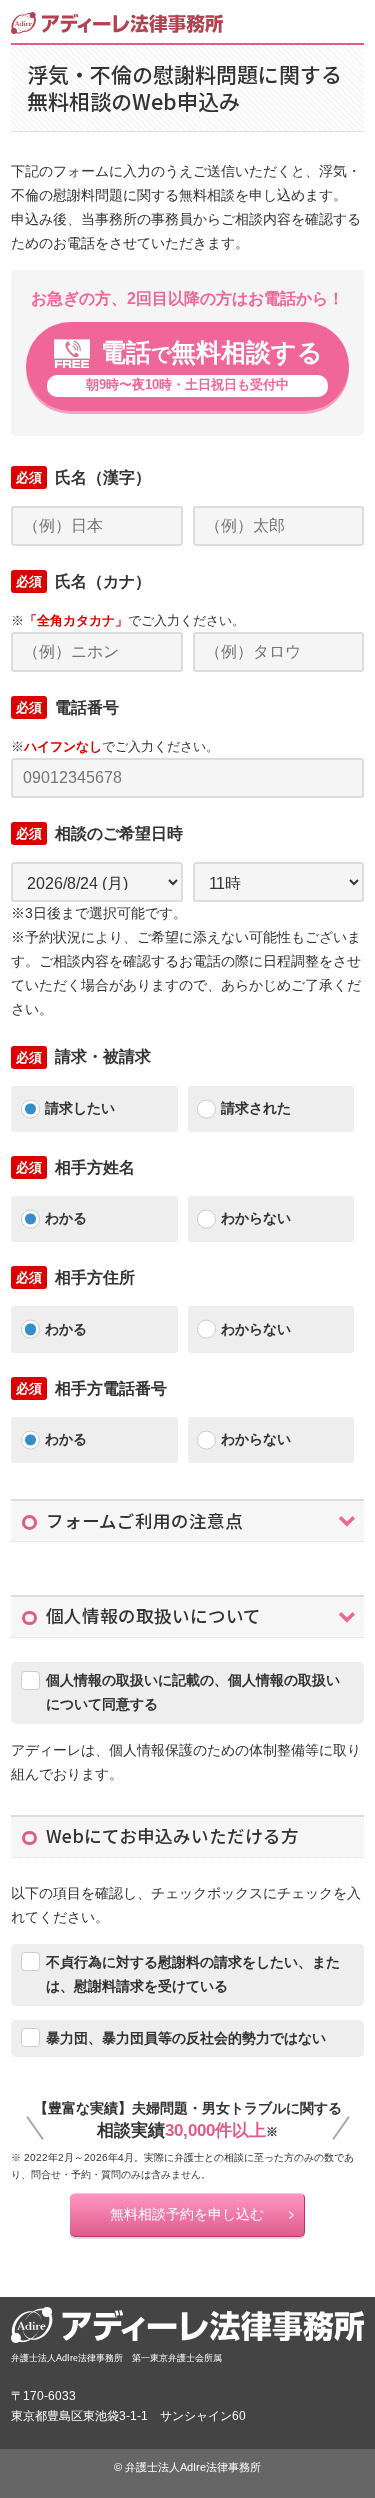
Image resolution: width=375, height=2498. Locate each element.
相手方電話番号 (111, 1388)
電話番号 (87, 707)
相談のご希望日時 (119, 833)
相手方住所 (95, 1277)
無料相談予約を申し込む (187, 2214)
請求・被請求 (103, 1056)
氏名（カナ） (103, 581)
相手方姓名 (95, 1167)
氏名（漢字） (103, 477)
